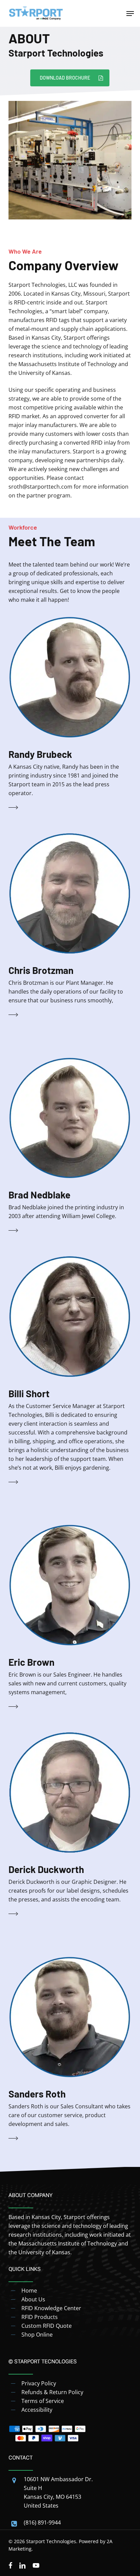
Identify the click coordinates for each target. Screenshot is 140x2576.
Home (29, 2291)
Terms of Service (43, 2401)
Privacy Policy (39, 2383)
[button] (130, 14)
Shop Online (37, 2335)
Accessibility (37, 2410)
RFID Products (40, 2317)
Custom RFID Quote (47, 2326)
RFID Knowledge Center (51, 2308)
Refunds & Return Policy (52, 2392)
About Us (33, 2299)
